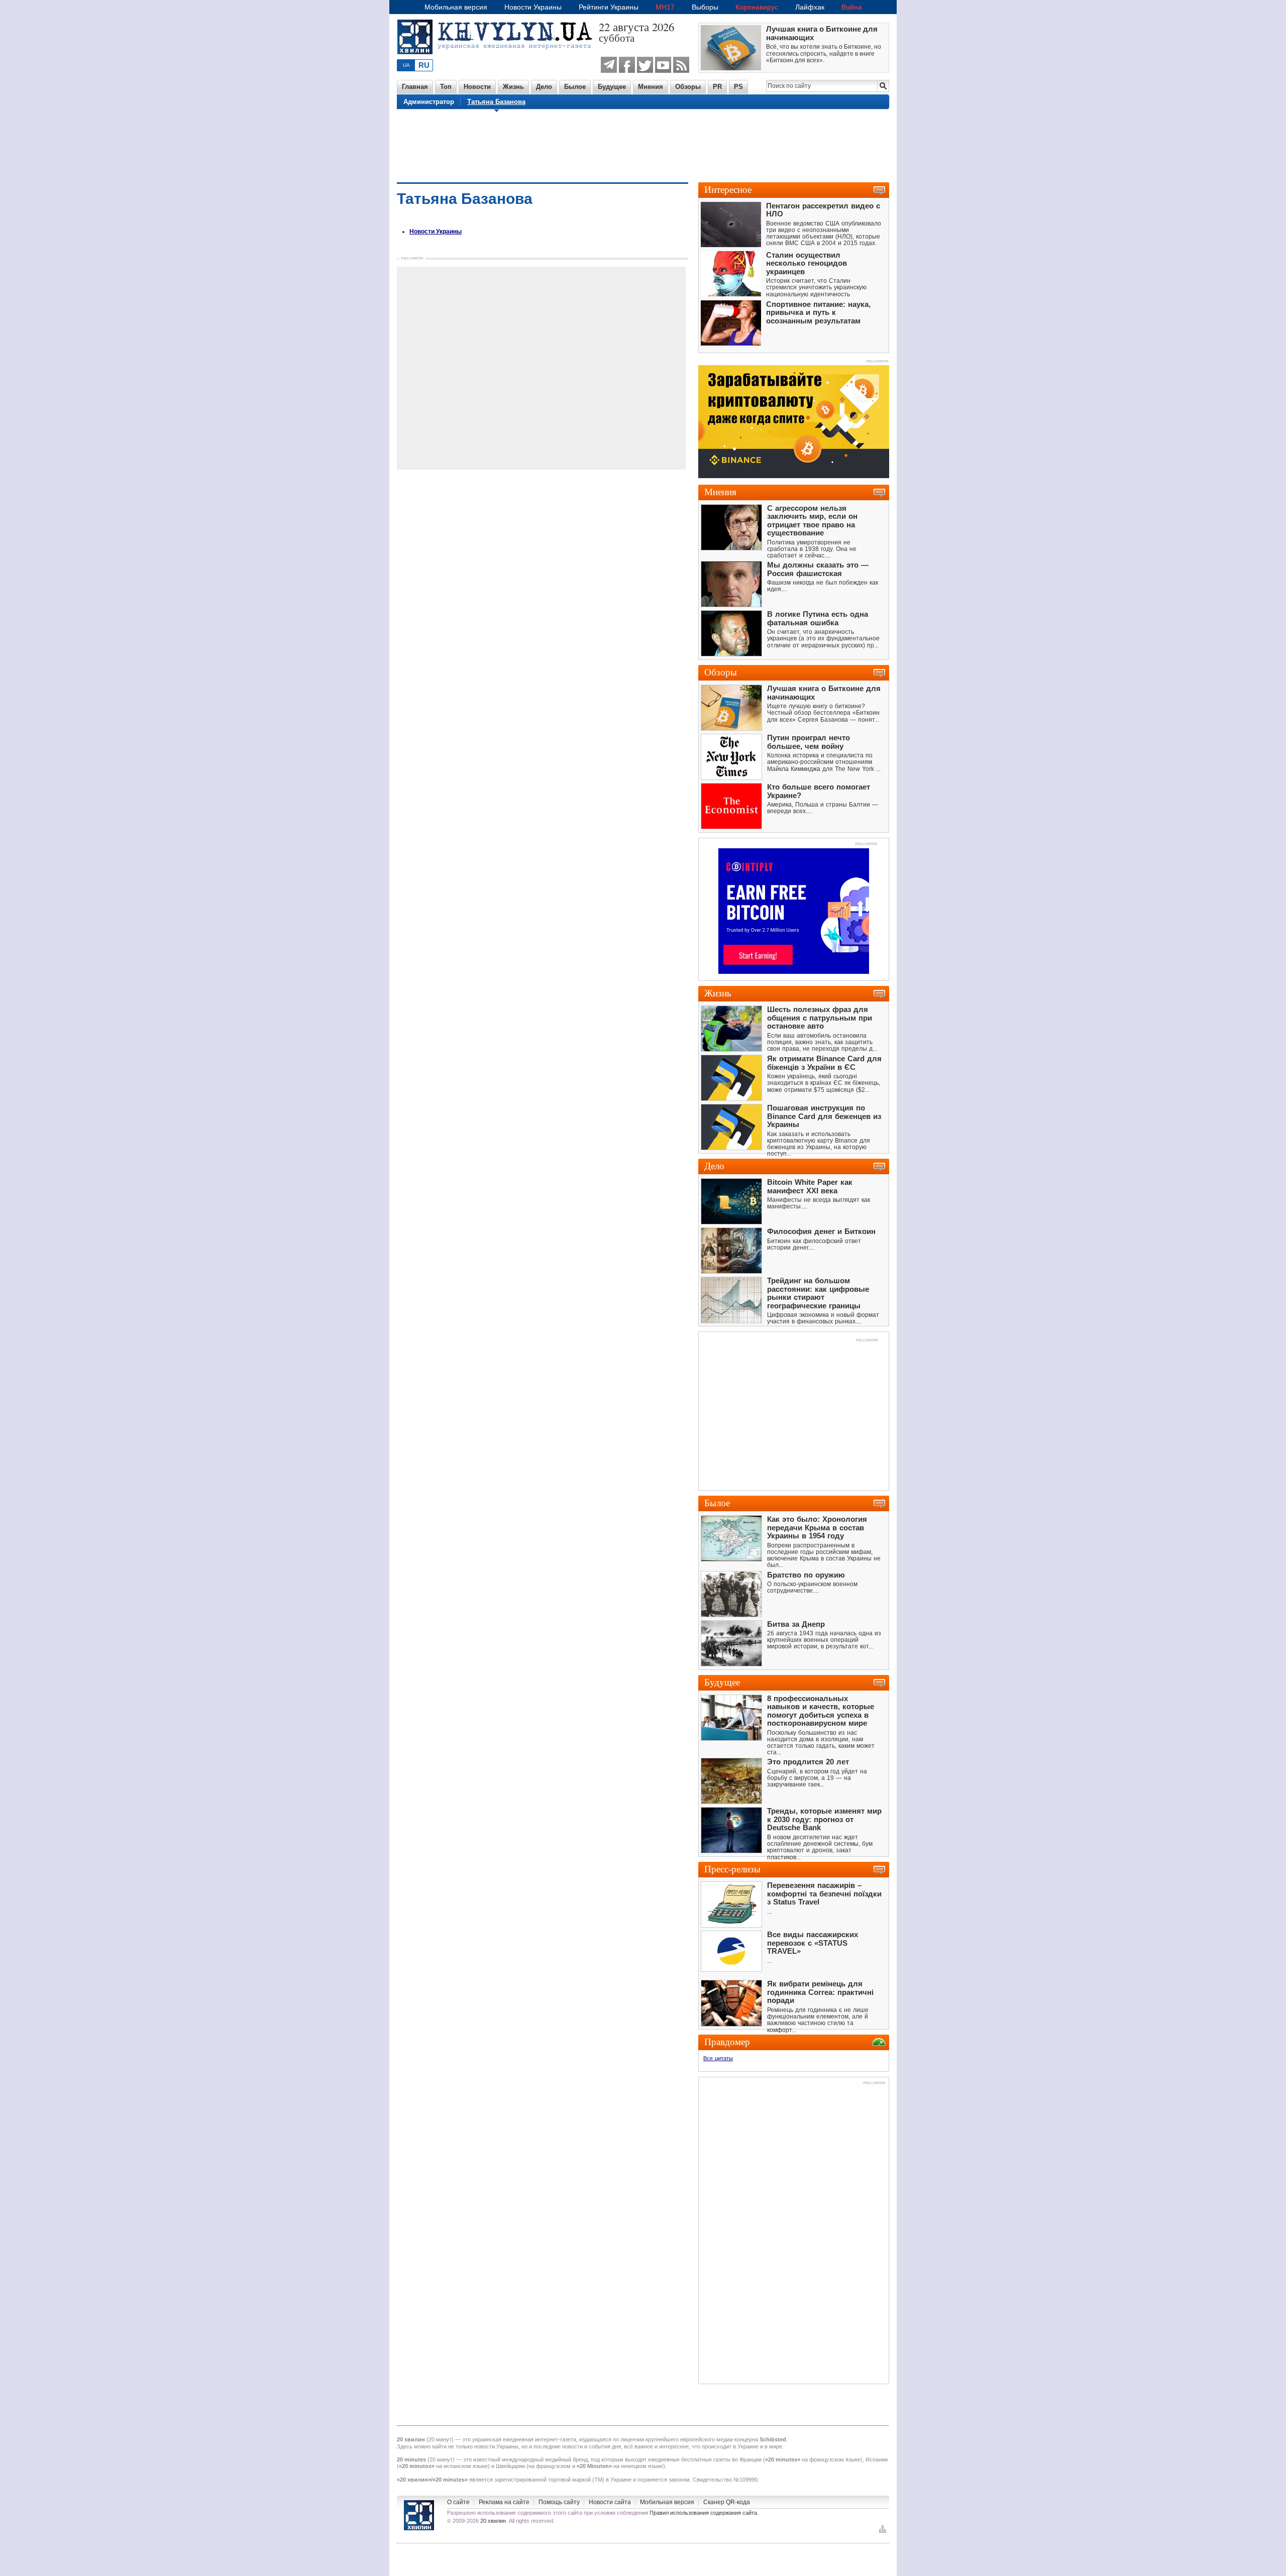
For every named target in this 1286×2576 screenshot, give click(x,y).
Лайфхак (810, 7)
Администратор (429, 102)
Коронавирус (757, 7)
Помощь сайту (559, 2502)
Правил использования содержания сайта (703, 2513)
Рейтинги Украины (609, 7)
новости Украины (496, 2446)
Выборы (705, 7)
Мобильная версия (456, 7)
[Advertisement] (643, 145)
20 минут (440, 2439)
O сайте (458, 2502)
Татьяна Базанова (496, 102)
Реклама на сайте (504, 2502)
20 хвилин (493, 2521)
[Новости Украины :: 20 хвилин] (498, 60)
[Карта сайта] (883, 2532)
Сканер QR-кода (727, 2502)
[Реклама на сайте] (866, 845)
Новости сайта (610, 2502)
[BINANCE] (794, 476)
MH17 (665, 7)
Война (852, 7)
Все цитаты (718, 2058)
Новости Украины (533, 7)
